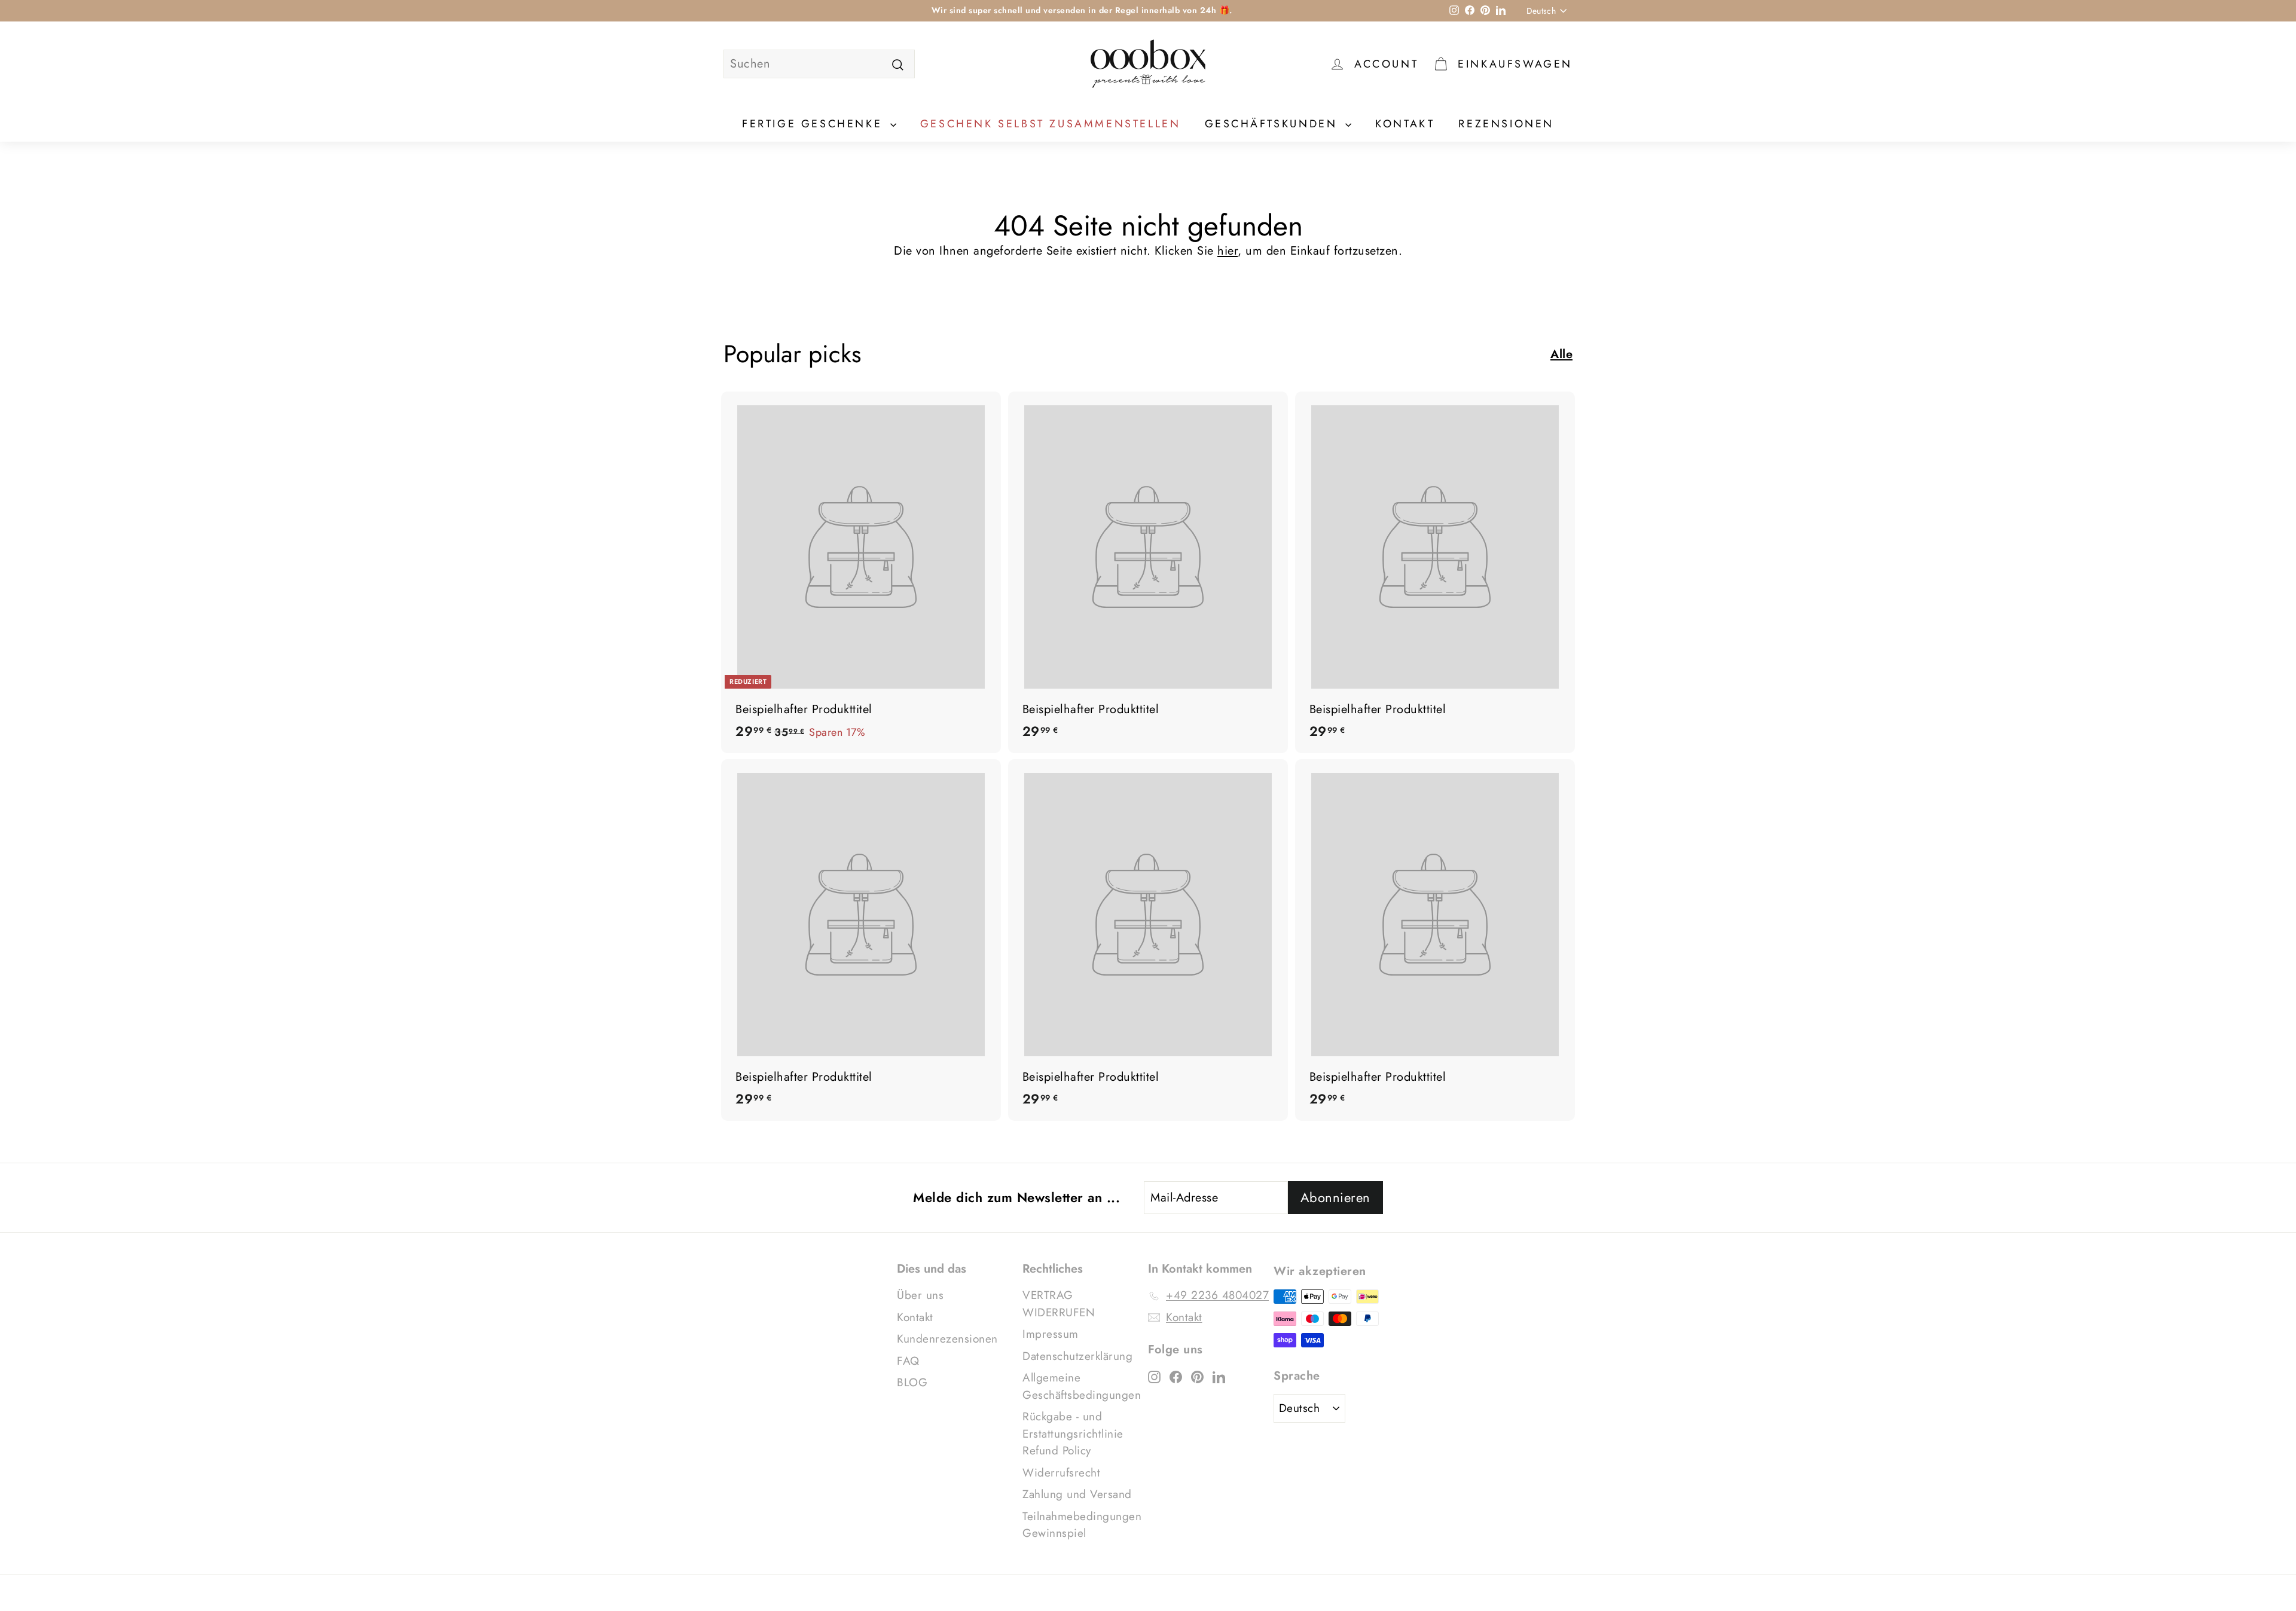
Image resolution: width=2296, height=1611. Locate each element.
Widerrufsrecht (1061, 1473)
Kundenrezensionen (947, 1339)
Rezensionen (1506, 124)
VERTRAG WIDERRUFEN (1059, 1304)
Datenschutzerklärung (1077, 1356)
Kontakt (1405, 124)
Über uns (920, 1295)
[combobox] (819, 64)
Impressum (1051, 1334)
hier (1228, 251)
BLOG (912, 1382)
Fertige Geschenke (815, 124)
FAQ (908, 1361)
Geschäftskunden (1274, 124)
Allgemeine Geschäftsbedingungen (1082, 1386)
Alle (1561, 354)
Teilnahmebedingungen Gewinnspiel (1082, 1525)
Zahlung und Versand (1077, 1494)
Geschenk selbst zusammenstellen (1051, 124)
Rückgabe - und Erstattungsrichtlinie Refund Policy (1073, 1433)
